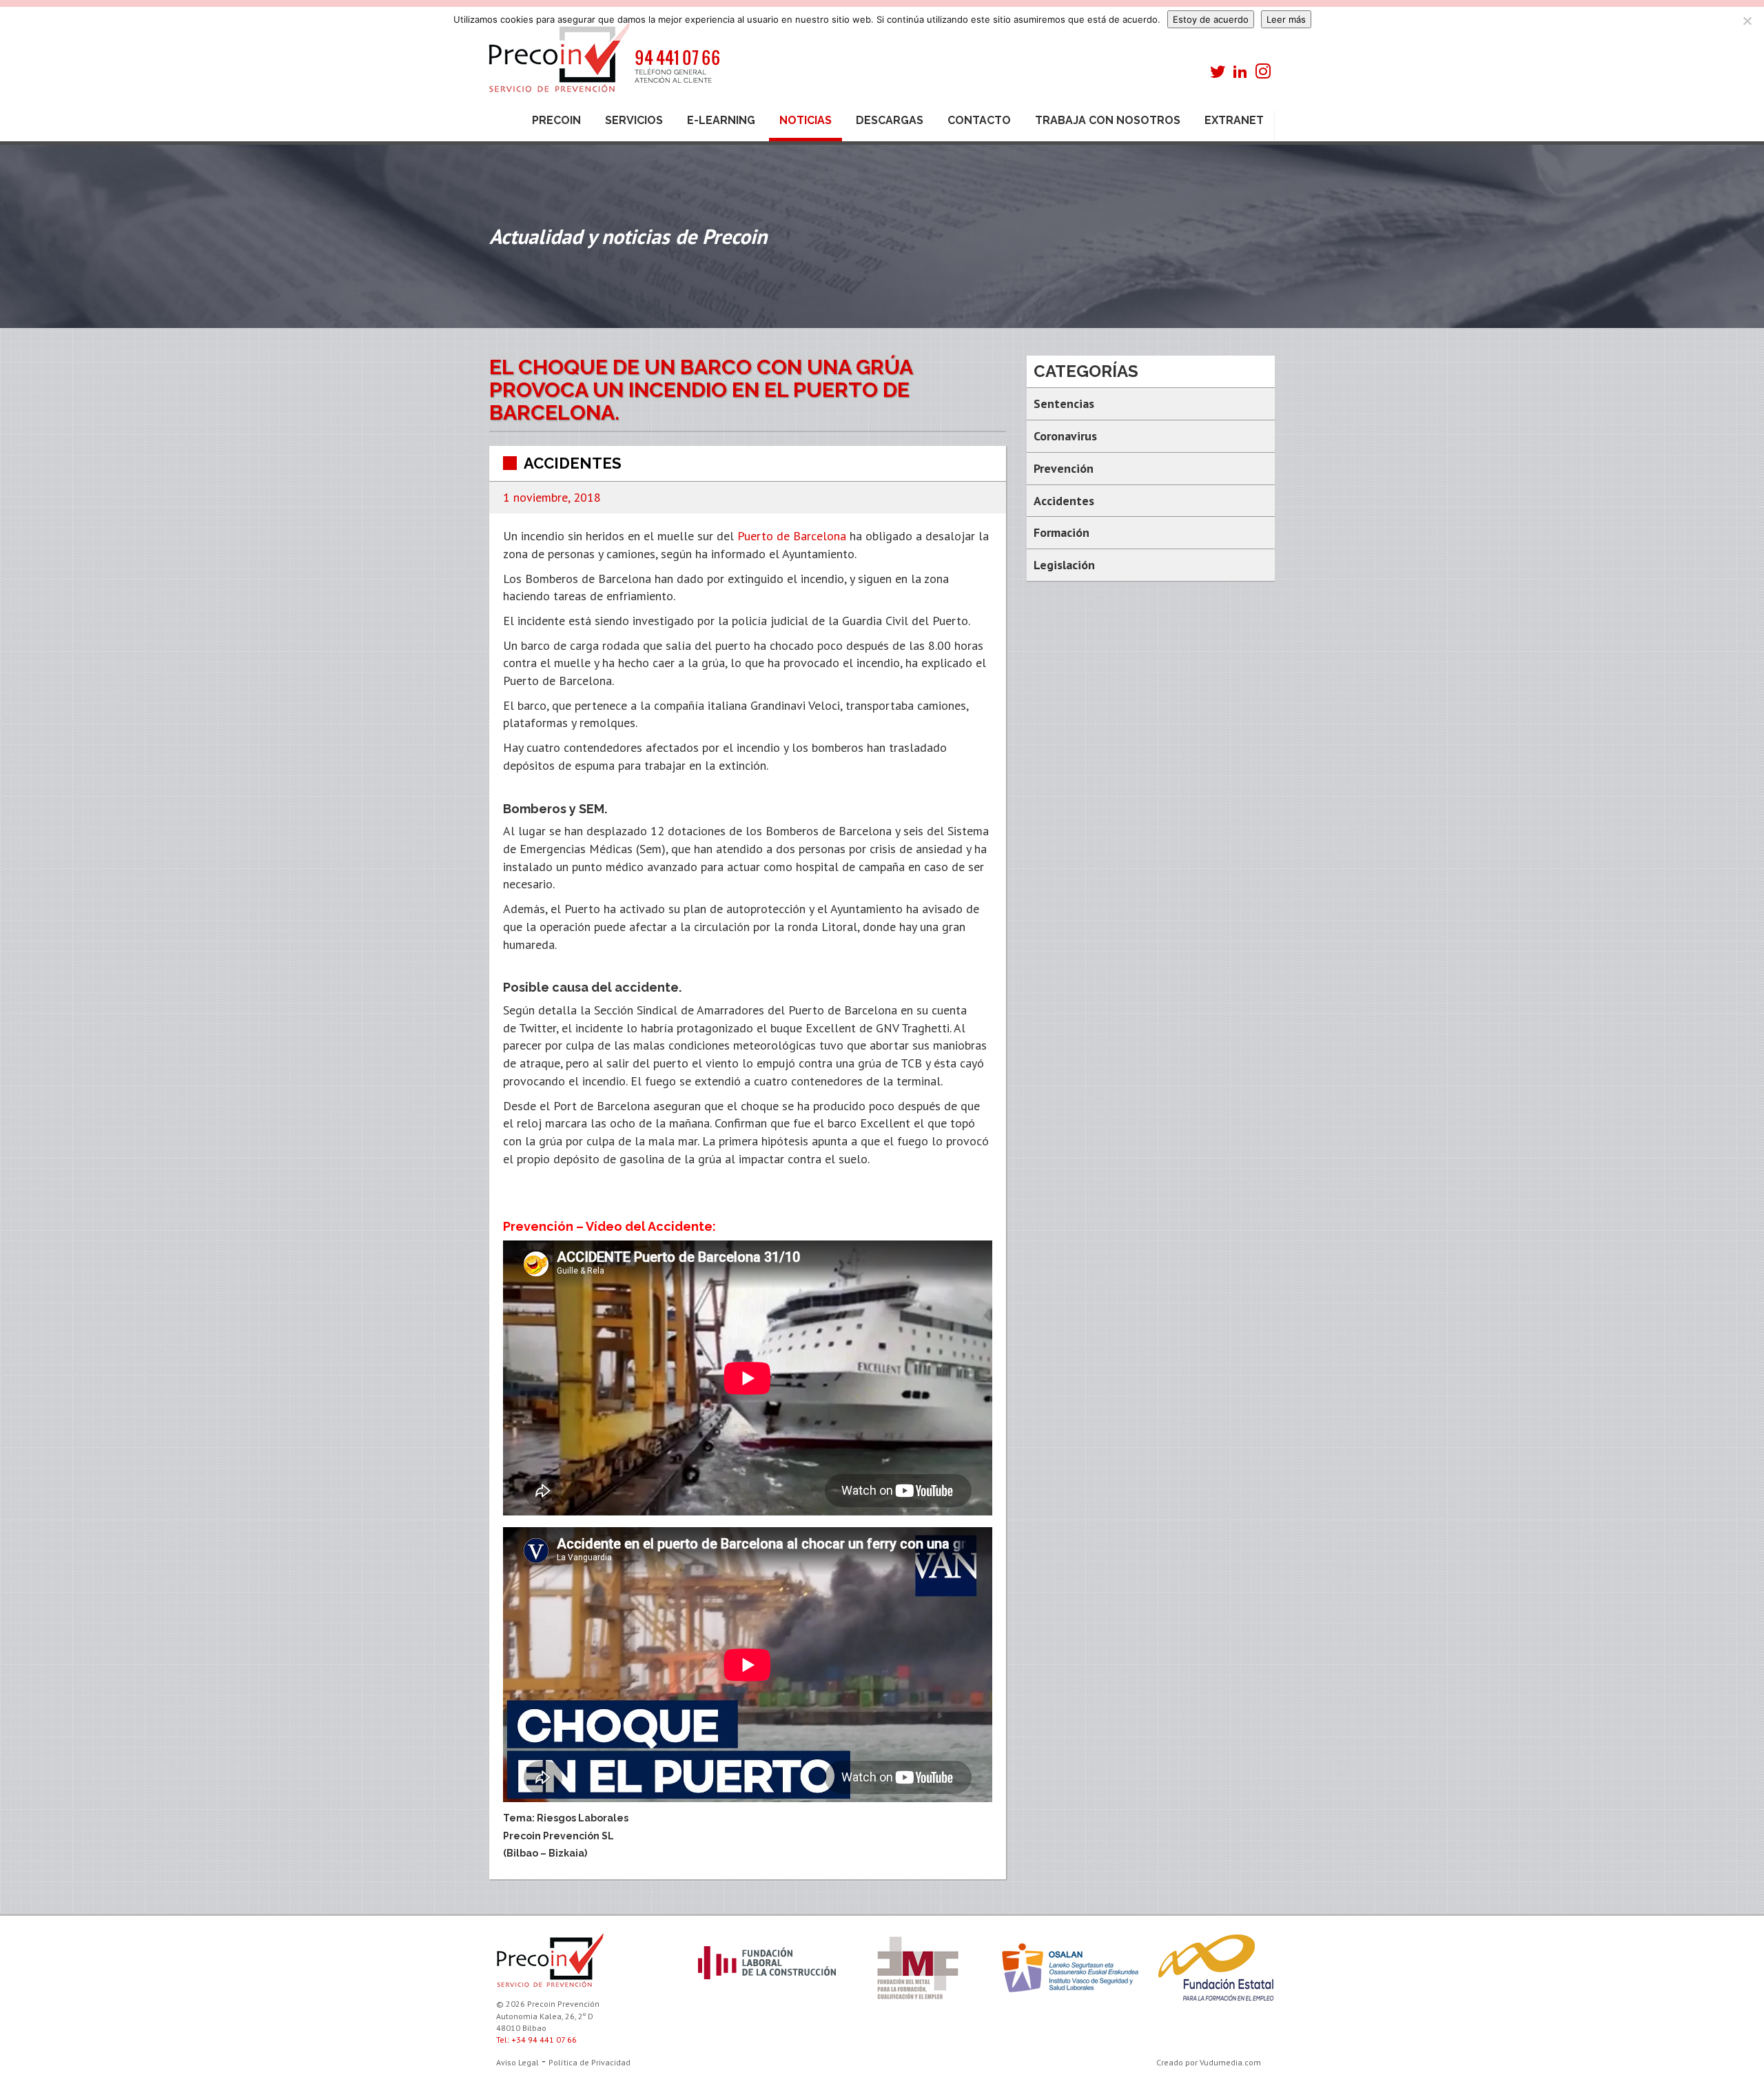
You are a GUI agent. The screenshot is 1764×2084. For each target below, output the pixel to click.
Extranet (1234, 120)
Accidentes (573, 463)
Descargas (890, 120)
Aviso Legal (517, 2062)
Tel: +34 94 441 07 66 (536, 2040)
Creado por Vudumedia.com (1209, 2062)
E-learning (721, 120)
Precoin (556, 120)
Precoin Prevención (603, 64)
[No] (1747, 21)
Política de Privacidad (589, 2062)
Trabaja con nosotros (1108, 120)
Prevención (1064, 468)
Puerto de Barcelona (792, 536)
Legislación (1064, 565)
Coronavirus (1065, 436)
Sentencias (1064, 403)
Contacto (979, 120)
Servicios (634, 120)
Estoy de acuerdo (1211, 19)
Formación (1062, 532)
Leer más (1286, 19)
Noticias (806, 120)
